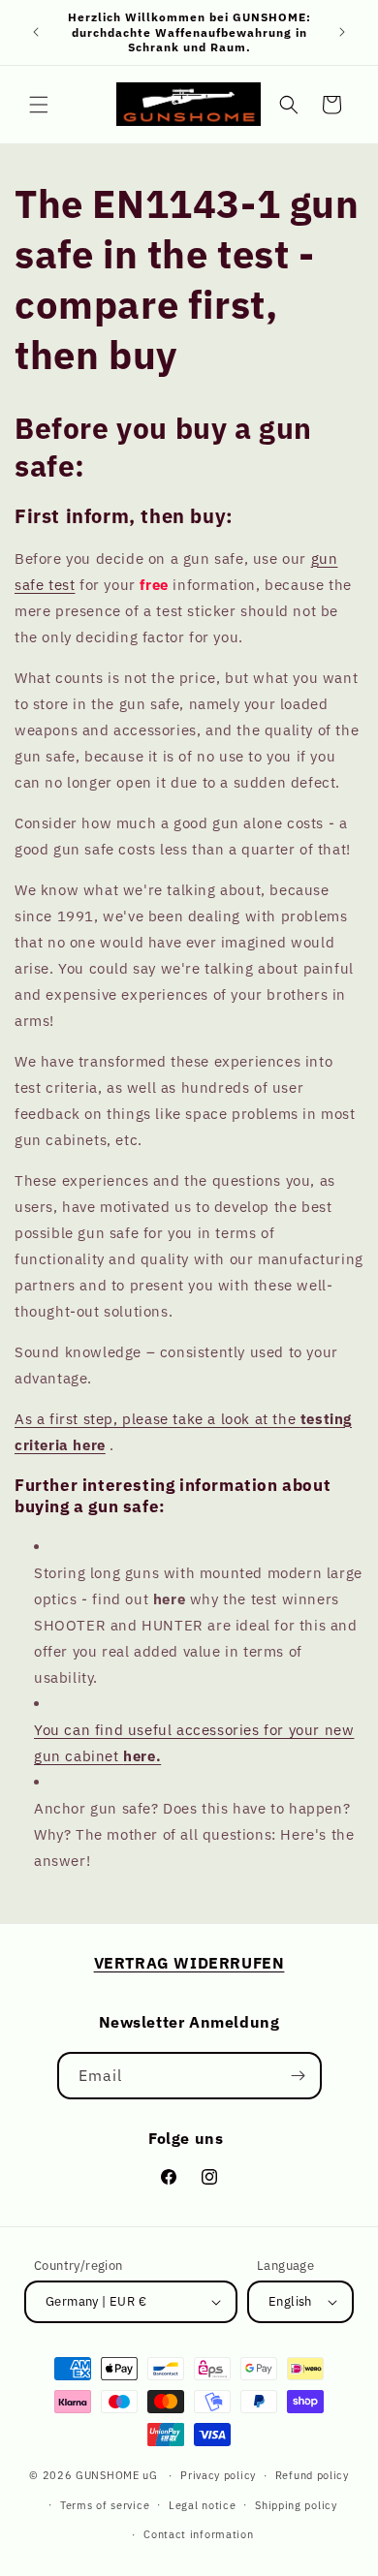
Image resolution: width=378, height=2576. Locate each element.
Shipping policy (296, 2505)
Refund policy (312, 2475)
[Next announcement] (342, 32)
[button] (39, 105)
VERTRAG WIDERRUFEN (189, 1963)
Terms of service (105, 2505)
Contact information (198, 2534)
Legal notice (202, 2505)
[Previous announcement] (36, 32)
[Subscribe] (299, 2076)
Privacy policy (218, 2475)
